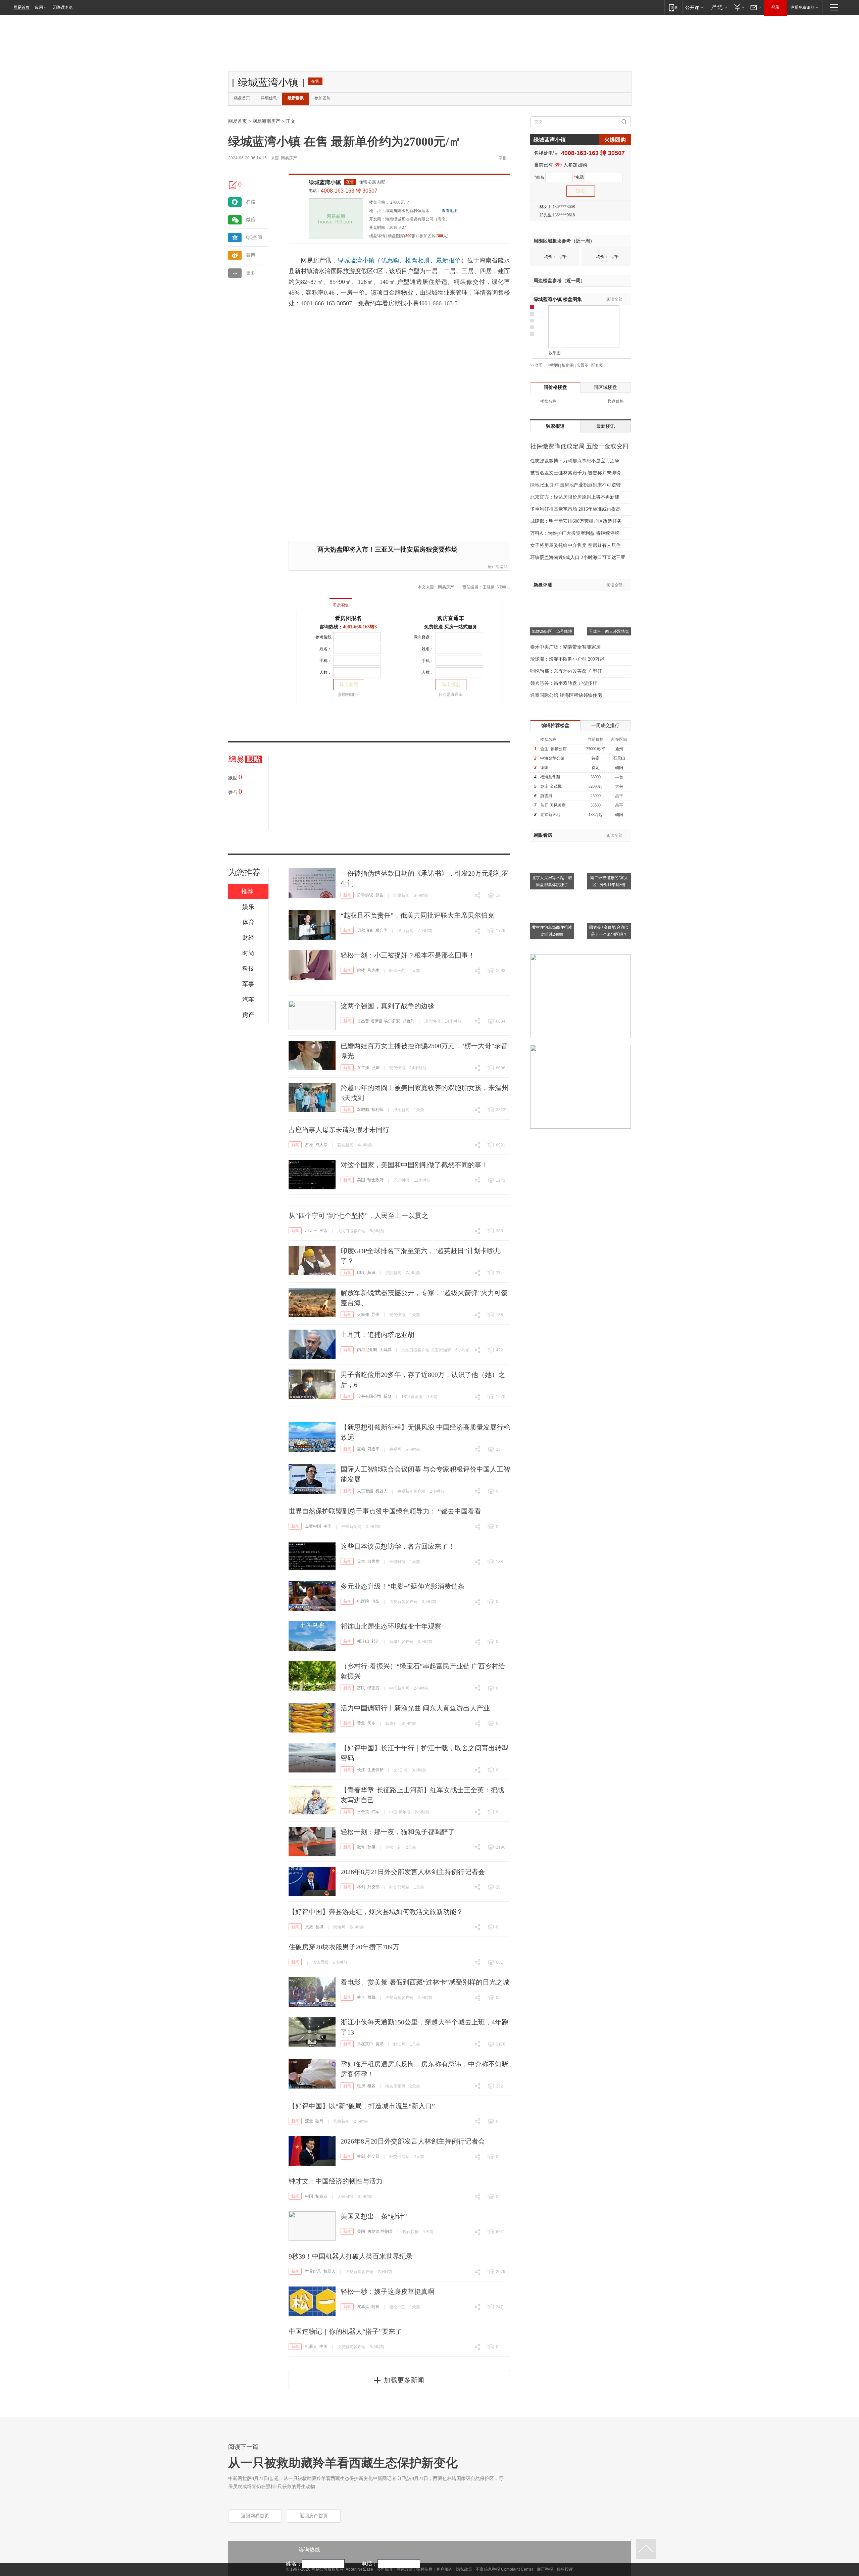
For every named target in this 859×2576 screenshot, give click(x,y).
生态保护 (375, 1770)
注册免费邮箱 (803, 7)
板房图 (568, 365)
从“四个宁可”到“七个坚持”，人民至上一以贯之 (358, 1216)
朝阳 (619, 768)
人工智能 (365, 1491)
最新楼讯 (296, 98)
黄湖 (380, 2044)
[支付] (738, 7)
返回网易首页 (255, 2516)
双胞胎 (363, 1110)
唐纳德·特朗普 (380, 2231)
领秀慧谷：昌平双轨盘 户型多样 (564, 683)
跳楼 (361, 970)
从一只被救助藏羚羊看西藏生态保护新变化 (343, 2463)
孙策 (371, 1847)
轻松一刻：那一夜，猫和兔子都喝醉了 (398, 1832)
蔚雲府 (546, 796)
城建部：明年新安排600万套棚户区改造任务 (576, 521)
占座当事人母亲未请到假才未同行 (339, 1130)
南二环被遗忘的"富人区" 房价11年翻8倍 (609, 881)
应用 (39, 7)
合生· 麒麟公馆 (553, 749)
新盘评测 (543, 585)
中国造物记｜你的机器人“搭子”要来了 (345, 2331)
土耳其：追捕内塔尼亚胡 (377, 1335)
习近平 (311, 1231)
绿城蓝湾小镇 (325, 182)
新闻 (347, 895)
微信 (251, 220)
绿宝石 (373, 1688)
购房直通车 (451, 618)
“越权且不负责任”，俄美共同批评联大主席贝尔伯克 (417, 915)
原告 (380, 895)
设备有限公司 (369, 1396)
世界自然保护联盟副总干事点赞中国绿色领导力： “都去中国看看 (385, 1511)
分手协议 (365, 895)
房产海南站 (498, 567)
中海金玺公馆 (552, 758)
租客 (371, 2086)
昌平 (619, 796)
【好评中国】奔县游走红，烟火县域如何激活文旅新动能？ (376, 1912)
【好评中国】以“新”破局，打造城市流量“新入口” (362, 2106)
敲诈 (361, 1847)
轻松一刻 (397, 971)
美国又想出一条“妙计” (374, 2216)
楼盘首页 (242, 98)
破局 (319, 2121)
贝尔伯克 (365, 930)
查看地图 (450, 211)
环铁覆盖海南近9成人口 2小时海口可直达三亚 (578, 557)
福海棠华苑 (550, 777)
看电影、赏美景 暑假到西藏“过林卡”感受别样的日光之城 (425, 1982)
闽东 (371, 1723)
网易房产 (289, 158)
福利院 (377, 1110)
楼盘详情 (377, 236)
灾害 (323, 1231)
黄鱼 (361, 1723)
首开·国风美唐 (553, 805)
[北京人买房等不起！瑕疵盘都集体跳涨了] (552, 845)
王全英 (363, 1812)
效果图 (555, 353)
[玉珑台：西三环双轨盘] (609, 600)
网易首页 (21, 7)
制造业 (321, 2196)
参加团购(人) (434, 236)
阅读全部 (614, 299)
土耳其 (386, 1350)
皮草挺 (363, 2307)
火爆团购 (615, 140)
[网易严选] (718, 7)
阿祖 (375, 2307)
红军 (375, 1812)
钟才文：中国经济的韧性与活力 (336, 2181)
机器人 (382, 1491)
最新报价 (448, 260)
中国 (327, 1526)
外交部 (373, 1887)
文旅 (309, 1927)
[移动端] (673, 7)
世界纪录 (313, 2271)
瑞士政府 (375, 1180)
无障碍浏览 (62, 7)
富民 (361, 1688)
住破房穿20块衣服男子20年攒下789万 (344, 1947)
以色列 (408, 1021)
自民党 (373, 1561)
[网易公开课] (694, 7)
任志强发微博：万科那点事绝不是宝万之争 (575, 461)
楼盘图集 (558, 299)
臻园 (544, 768)
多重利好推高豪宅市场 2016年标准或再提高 (575, 509)
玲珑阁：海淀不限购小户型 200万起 (567, 659)
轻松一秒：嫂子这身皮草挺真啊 (388, 2291)
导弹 (375, 1315)
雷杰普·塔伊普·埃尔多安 (378, 1021)
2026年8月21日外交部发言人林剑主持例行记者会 (413, 1872)
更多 (251, 273)
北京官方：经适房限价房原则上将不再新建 (575, 497)
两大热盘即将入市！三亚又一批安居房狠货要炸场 (388, 549)
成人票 (321, 1145)
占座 (309, 1145)
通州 (619, 749)
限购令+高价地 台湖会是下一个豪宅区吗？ (609, 931)
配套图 (597, 365)
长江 (361, 1770)
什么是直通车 (451, 694)
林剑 (361, 1887)
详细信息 (269, 98)
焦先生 (373, 970)
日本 (361, 1561)
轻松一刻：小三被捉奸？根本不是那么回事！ (408, 955)
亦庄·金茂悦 (551, 786)
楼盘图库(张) (402, 236)
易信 (251, 202)
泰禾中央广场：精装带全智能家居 (565, 647)
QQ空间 (254, 237)
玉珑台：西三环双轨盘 (609, 631)
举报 (503, 158)
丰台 (619, 777)
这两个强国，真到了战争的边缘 (388, 1006)
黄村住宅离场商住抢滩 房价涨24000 (552, 931)
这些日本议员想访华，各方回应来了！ (398, 1546)
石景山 (619, 758)
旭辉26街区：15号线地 (552, 631)
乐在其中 (365, 2044)
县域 (319, 1927)
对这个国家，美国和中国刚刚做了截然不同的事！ (414, 1165)
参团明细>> (348, 694)
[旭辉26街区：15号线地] (552, 600)
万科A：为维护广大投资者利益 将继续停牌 (575, 533)
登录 (775, 7)
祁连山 (363, 1641)
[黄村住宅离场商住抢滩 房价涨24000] (552, 895)
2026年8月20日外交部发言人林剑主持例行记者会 (413, 2141)
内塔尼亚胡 (367, 1350)
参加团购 (322, 98)
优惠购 (390, 260)
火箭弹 (363, 1315)
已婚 (375, 1068)
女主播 (363, 1068)
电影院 (363, 1601)
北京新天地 (550, 815)
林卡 (361, 1997)
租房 (361, 2086)
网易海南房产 (266, 121)
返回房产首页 (314, 2516)
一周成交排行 (605, 726)
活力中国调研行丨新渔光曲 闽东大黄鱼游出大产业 (415, 1708)
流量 (309, 2121)
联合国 (382, 930)
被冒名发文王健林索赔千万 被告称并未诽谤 (575, 473)
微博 (251, 255)
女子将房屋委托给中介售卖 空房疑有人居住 (575, 545)
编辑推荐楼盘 (555, 726)
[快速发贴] (233, 185)
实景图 (583, 365)
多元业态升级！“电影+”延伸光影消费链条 (402, 1586)
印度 (361, 1273)
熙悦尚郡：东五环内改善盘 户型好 (566, 671)
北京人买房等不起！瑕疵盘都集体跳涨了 (552, 881)
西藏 (371, 1997)
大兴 (619, 786)
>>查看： (539, 365)
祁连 (375, 1641)
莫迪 (371, 1273)
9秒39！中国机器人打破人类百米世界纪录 (351, 2256)
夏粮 (361, 1449)
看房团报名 (348, 618)
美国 (361, 1180)
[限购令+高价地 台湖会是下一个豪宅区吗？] (609, 895)
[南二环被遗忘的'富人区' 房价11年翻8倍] (609, 845)
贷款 (388, 1396)
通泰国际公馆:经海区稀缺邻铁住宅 (566, 695)
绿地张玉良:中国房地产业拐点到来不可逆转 (575, 485)
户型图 (553, 365)
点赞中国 (313, 1526)
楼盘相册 (418, 260)
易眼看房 (543, 835)
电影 (375, 1601)
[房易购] (313, 601)
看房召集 (341, 605)
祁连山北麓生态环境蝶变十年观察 (391, 1626)
